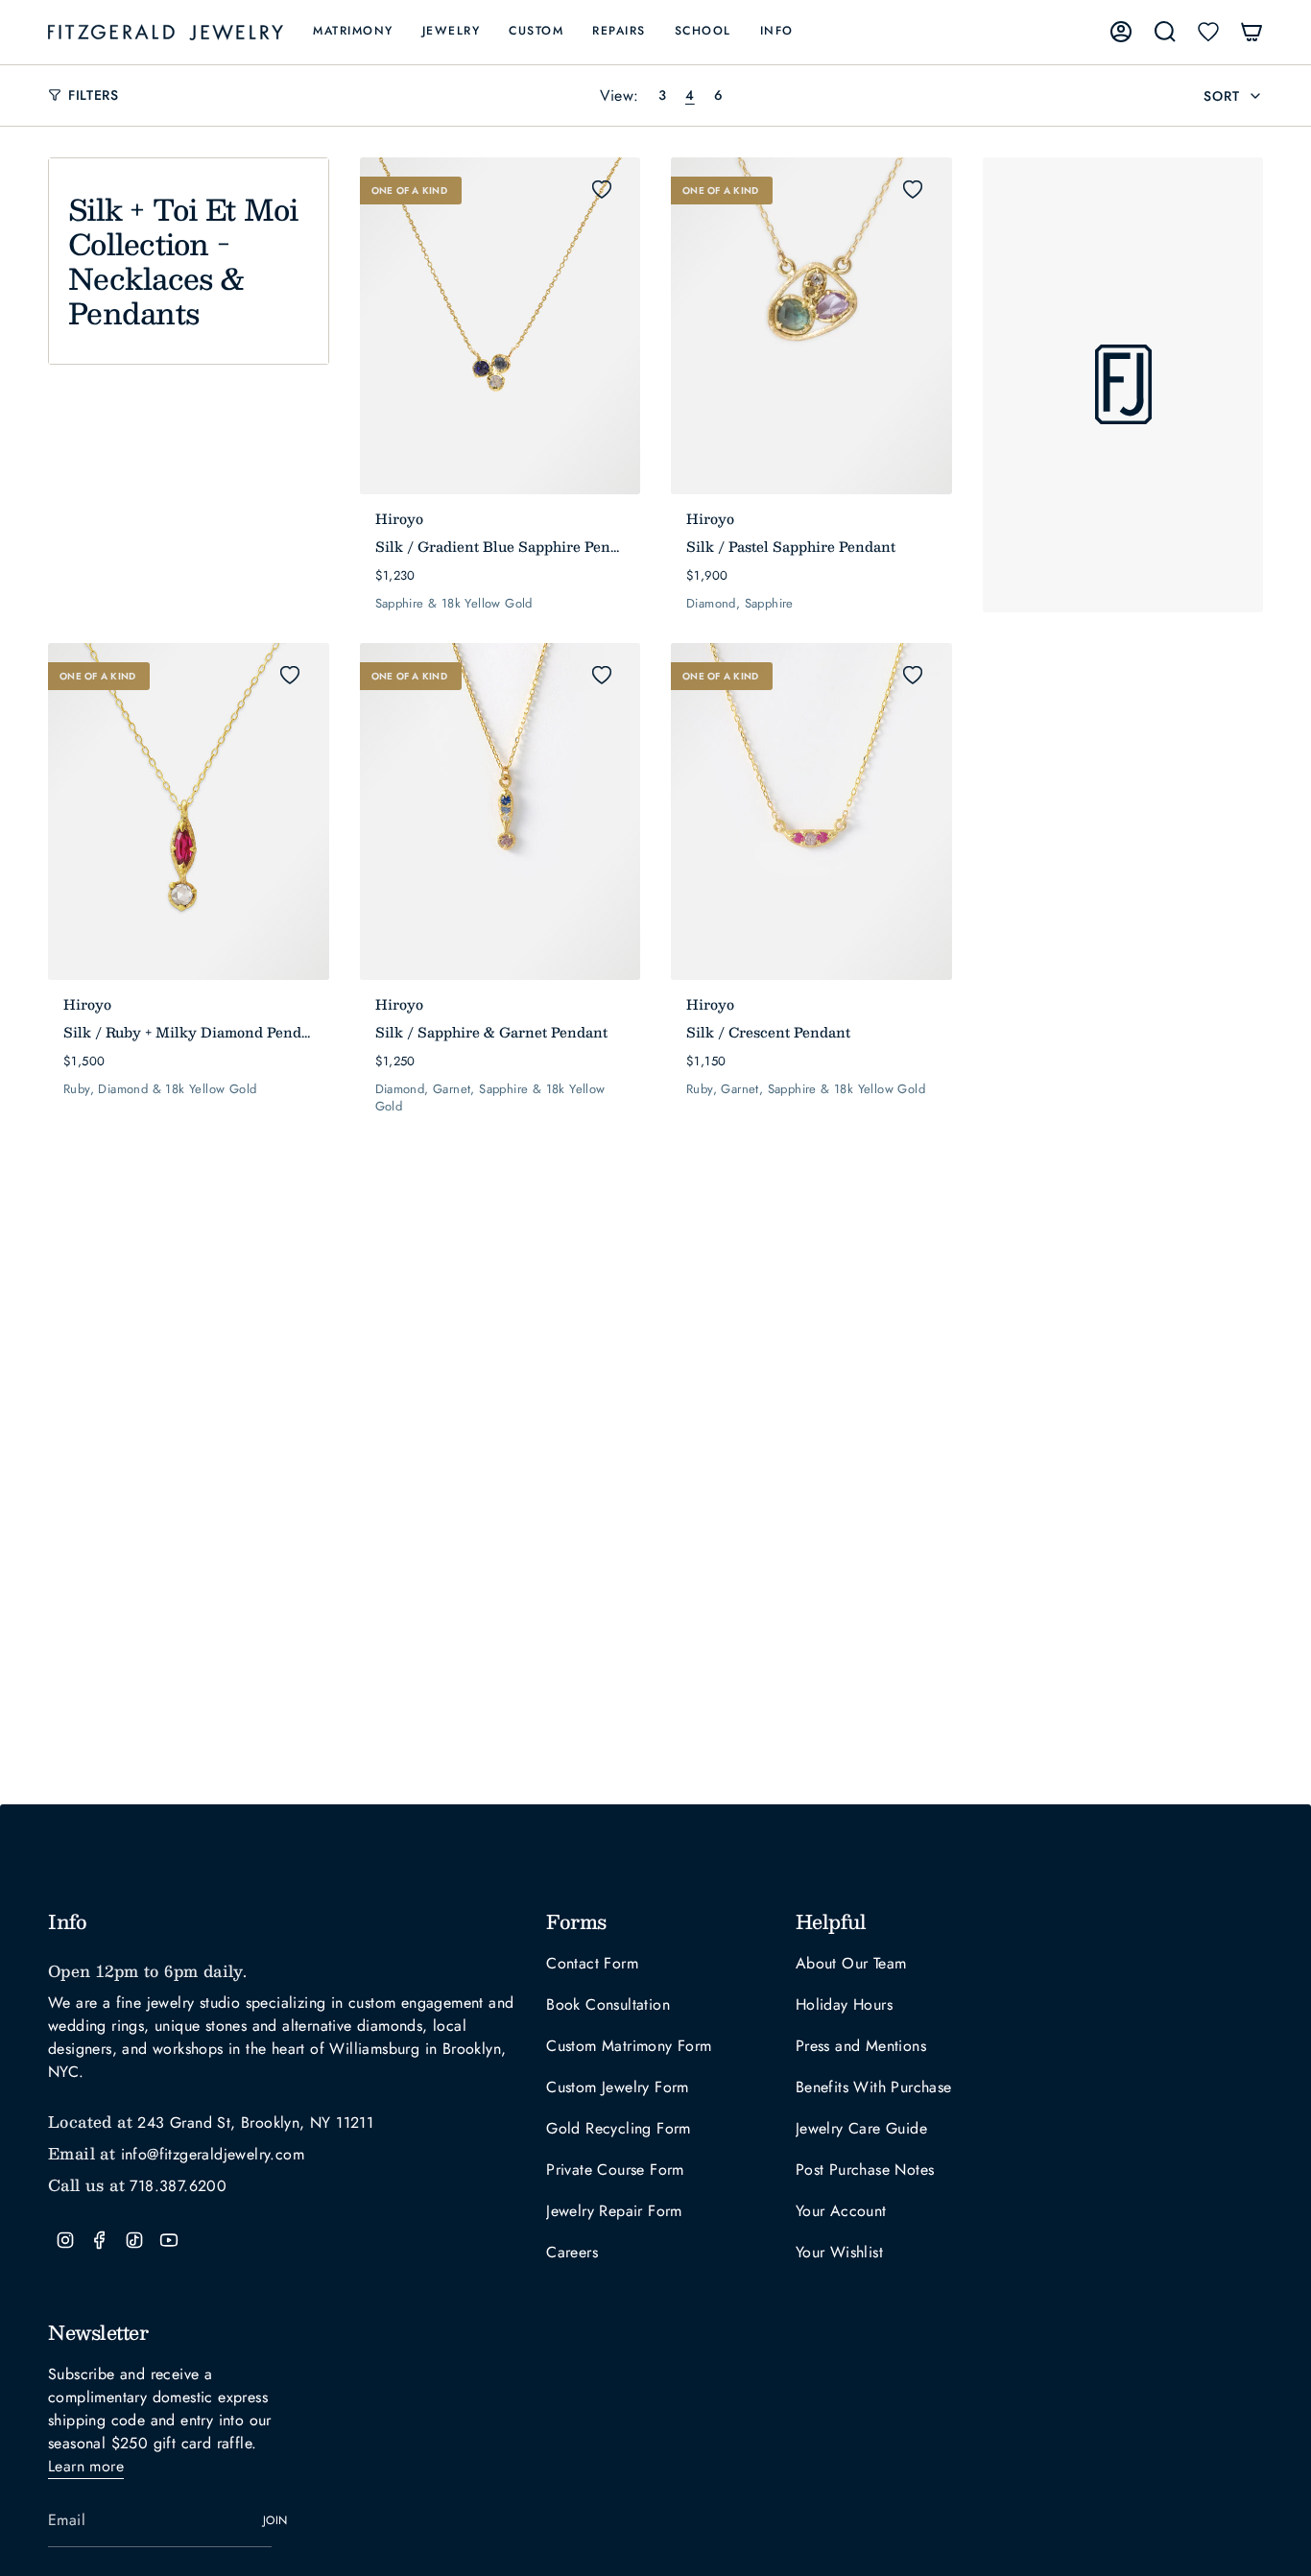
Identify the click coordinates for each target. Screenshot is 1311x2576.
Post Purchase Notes (865, 2170)
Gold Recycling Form (619, 2128)
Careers (572, 2252)
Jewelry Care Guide (861, 2128)
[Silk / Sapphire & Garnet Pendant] (501, 811)
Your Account (841, 2211)
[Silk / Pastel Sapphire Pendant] (811, 326)
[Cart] (1251, 32)
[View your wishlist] (1208, 32)
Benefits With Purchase (874, 2087)
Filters (94, 95)
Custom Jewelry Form (618, 2087)
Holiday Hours (844, 2004)
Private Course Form (615, 2170)
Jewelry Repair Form (614, 2211)
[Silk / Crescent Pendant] (811, 811)
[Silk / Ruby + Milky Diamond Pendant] (189, 811)
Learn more (86, 2466)
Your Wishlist (839, 2252)
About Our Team (851, 1963)
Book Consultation (608, 2004)
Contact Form (592, 1963)
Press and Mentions (861, 2046)
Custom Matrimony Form (629, 2046)
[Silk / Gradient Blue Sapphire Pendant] (501, 326)
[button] (353, 32)
